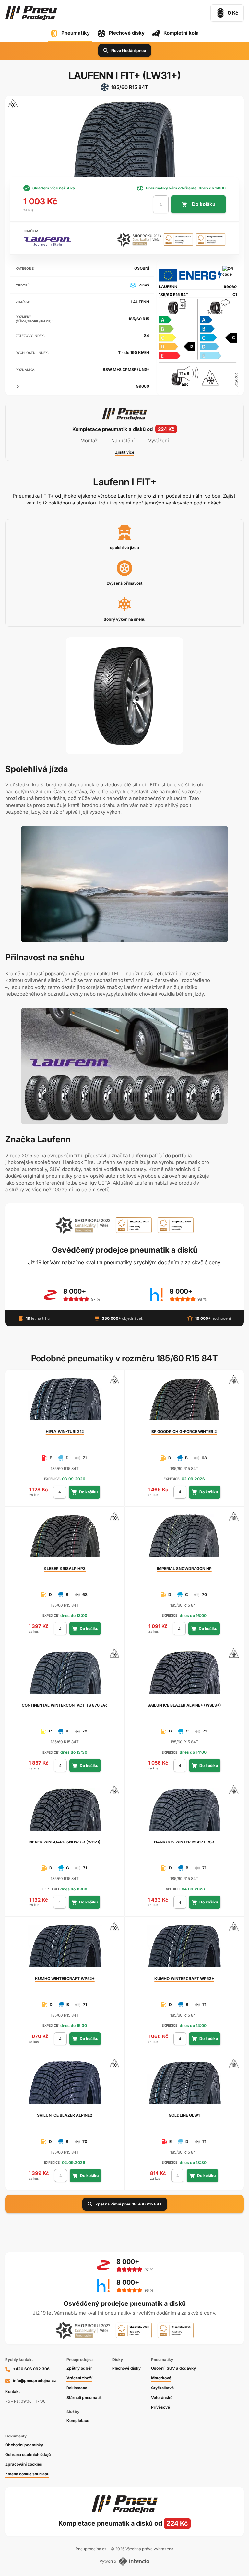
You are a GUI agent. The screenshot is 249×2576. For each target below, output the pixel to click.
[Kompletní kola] (124, 2523)
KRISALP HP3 (65, 1568)
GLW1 (184, 2115)
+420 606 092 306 (31, 2369)
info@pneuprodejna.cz (35, 2381)
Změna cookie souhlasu (27, 2474)
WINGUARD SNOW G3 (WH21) (65, 1842)
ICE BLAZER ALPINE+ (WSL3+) (184, 1705)
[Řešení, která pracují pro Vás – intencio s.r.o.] (134, 2561)
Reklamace (77, 2388)
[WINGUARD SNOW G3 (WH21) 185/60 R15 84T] (65, 1812)
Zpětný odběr (79, 2368)
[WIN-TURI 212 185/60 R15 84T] (65, 1402)
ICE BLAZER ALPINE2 (65, 2115)
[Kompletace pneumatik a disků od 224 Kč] (124, 432)
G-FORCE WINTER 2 (184, 1432)
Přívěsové (160, 2407)
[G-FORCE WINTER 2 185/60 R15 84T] (184, 1402)
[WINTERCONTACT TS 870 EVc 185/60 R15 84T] (65, 1675)
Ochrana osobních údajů (28, 2454)
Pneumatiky (76, 33)
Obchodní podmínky (24, 2445)
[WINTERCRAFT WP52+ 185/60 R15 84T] (65, 1949)
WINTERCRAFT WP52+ (65, 1979)
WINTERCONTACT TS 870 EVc (65, 1705)
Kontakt (12, 2392)
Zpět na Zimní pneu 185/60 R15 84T (129, 2204)
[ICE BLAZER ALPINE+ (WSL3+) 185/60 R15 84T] (184, 1675)
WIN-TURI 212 (65, 1432)
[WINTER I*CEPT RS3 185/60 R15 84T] (184, 1812)
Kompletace (78, 2420)
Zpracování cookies (24, 2464)
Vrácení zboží (79, 2378)
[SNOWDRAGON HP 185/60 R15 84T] (184, 1539)
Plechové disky (127, 33)
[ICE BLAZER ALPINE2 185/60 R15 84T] (65, 2085)
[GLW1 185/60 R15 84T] (184, 2085)
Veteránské (162, 2397)
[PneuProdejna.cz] (31, 13)
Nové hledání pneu (129, 50)
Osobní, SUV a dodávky (173, 2368)
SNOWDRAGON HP (184, 1568)
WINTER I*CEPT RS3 (184, 1842)
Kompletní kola (181, 33)
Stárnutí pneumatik (84, 2397)
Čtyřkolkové (162, 2388)
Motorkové (161, 2378)
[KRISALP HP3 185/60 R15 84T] (65, 1539)
